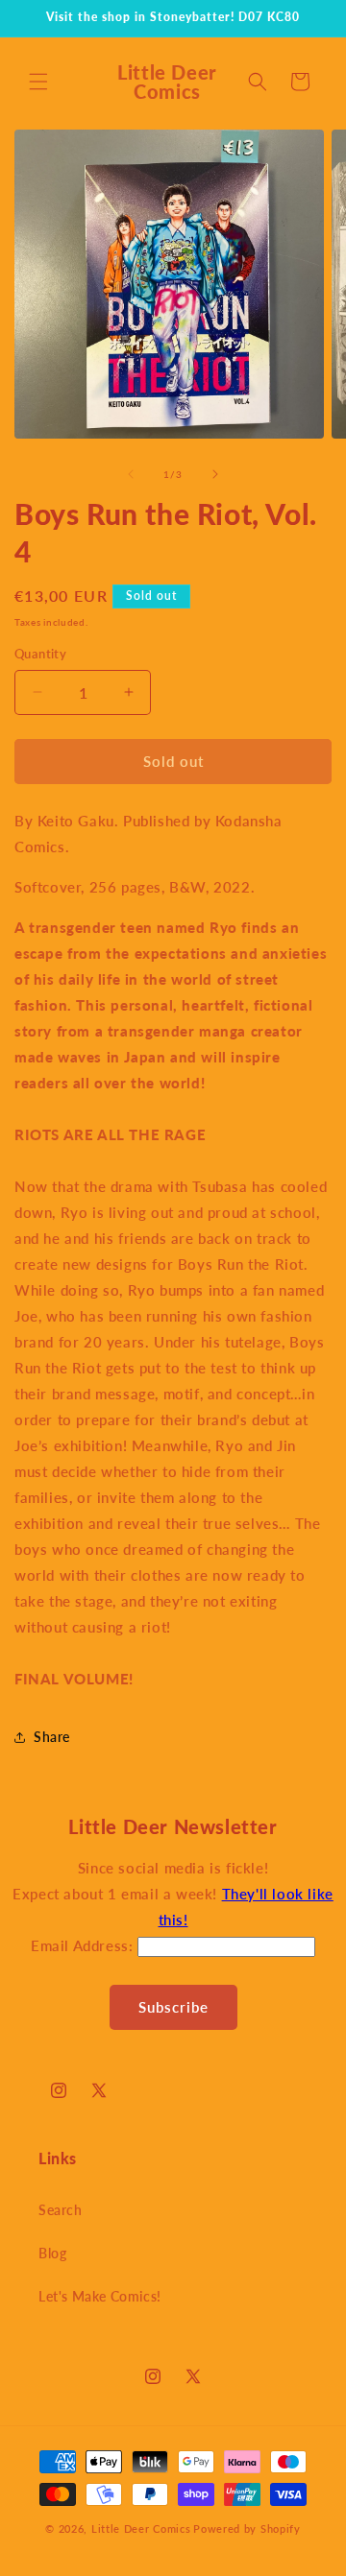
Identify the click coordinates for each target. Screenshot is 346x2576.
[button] (38, 82)
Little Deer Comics (141, 2528)
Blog (52, 2253)
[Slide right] (215, 474)
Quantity (40, 654)
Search (61, 2210)
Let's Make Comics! (100, 2296)
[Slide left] (131, 474)
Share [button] (52, 1737)
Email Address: (84, 1945)
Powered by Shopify (247, 2528)
